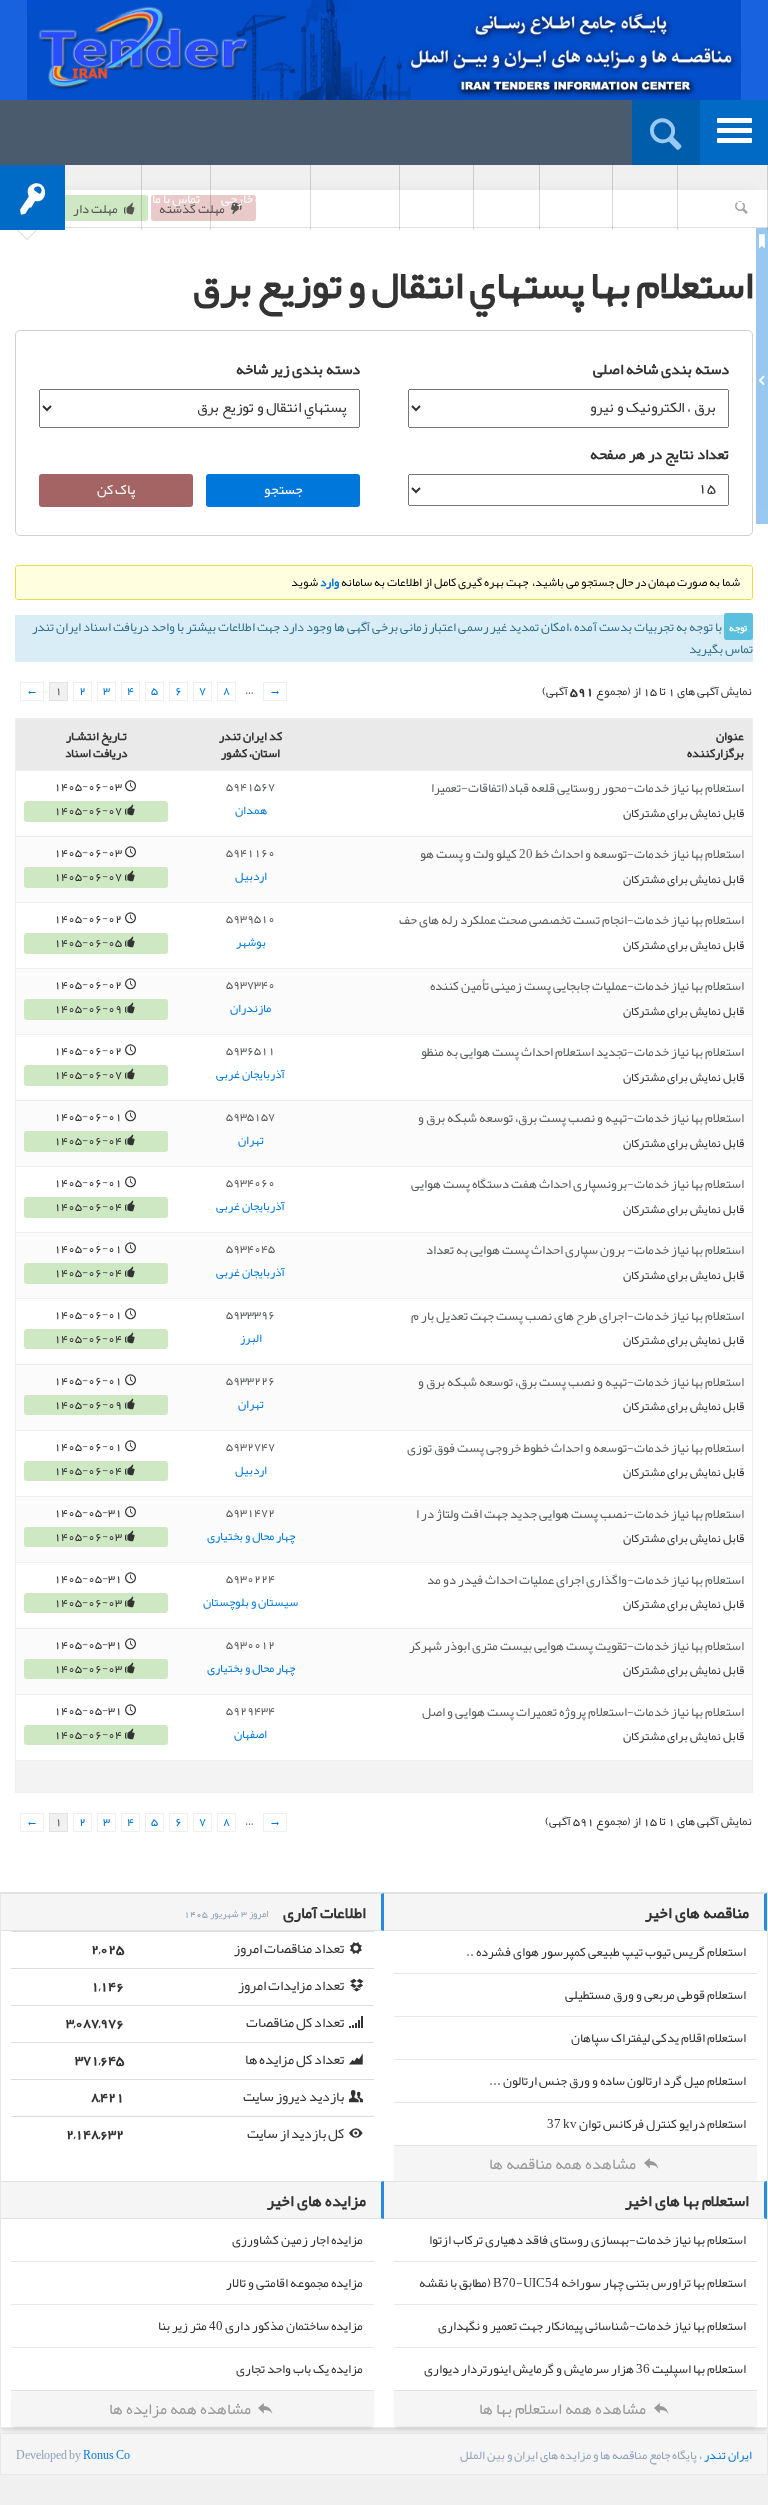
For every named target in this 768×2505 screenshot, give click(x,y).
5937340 (250, 985)
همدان (251, 811)
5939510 (250, 919)
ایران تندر (728, 2455)
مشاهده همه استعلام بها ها (564, 2409)
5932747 (250, 1447)
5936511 (250, 1051)
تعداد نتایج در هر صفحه (659, 454)
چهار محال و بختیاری (251, 1537)
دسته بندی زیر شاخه (298, 369)
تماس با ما (176, 199)
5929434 (250, 1711)
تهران (251, 1141)
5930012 (250, 1645)
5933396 (250, 1315)
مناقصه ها (576, 199)
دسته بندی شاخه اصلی (661, 369)
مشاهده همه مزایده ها (181, 2409)
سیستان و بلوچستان (250, 1603)
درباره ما (645, 199)
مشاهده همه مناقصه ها (564, 2164)
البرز (251, 1339)
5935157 (250, 1117)
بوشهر (251, 943)
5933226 (250, 1381)
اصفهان (250, 1735)
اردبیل (251, 877)
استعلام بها (436, 199)
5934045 (250, 1249)
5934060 (250, 1183)
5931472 (250, 1513)
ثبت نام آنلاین (722, 199)
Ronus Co (106, 2455)
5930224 (250, 1579)
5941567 (250, 787)
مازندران (250, 1009)
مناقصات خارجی (260, 199)
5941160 (250, 853)
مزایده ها (506, 199)
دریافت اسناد (355, 199)
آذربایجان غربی (250, 1075)
